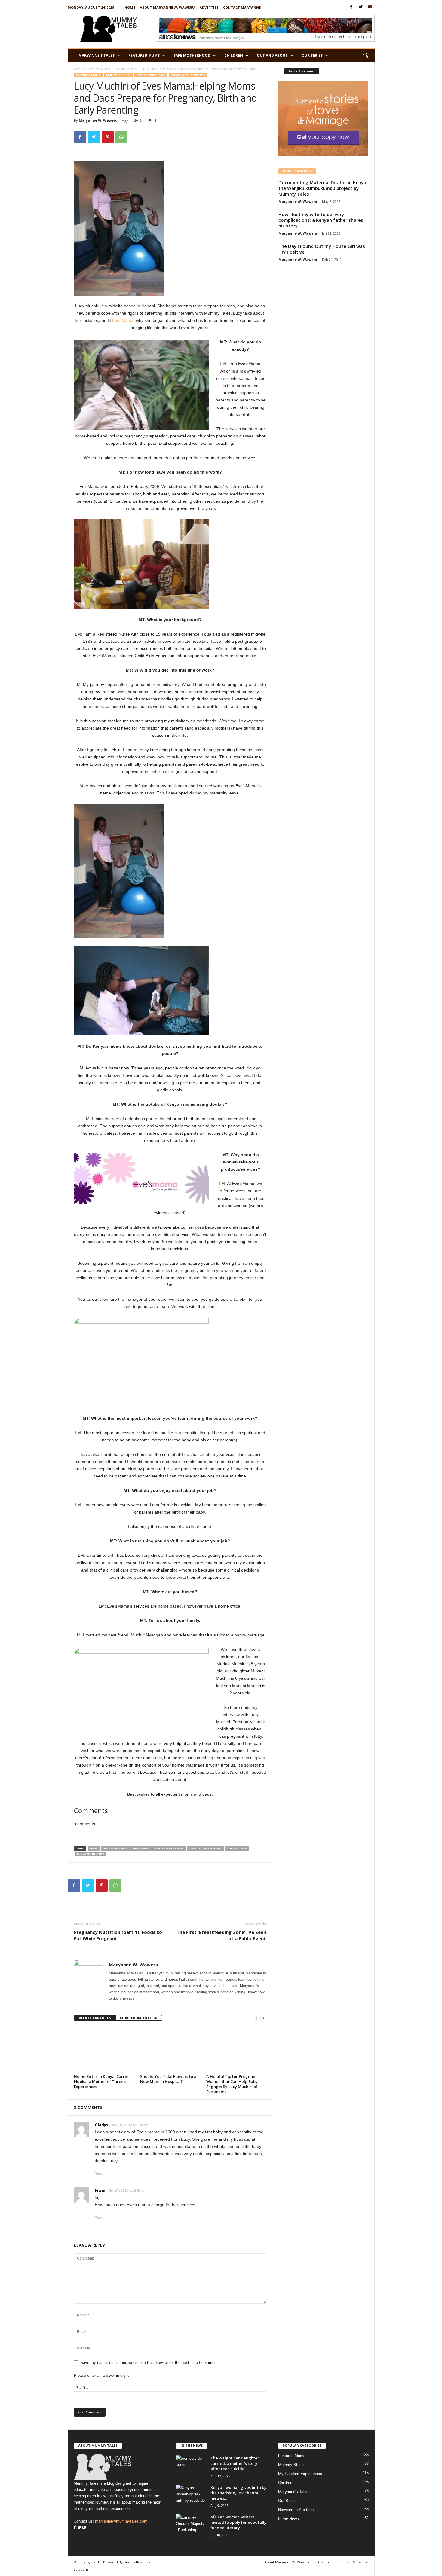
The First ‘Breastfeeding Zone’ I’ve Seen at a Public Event (221, 1935)
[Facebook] (351, 7)
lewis (100, 2190)
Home (130, 7)
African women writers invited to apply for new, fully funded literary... (238, 2522)
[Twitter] (361, 7)
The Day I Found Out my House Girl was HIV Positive (322, 249)
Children (234, 55)
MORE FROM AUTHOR (139, 2018)
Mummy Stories (126, 69)
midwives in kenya (91, 1854)
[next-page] (263, 2018)
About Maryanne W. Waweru (167, 7)
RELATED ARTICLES (95, 2018)
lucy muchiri (237, 1848)
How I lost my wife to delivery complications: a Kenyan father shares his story (321, 220)
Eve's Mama (141, 1848)
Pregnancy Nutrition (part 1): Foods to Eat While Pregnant (118, 1935)
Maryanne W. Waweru (98, 120)
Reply (99, 2174)
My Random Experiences (300, 2474)
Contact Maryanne (242, 7)
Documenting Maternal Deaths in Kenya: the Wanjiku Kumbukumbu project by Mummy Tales (323, 188)
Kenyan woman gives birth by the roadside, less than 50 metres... (238, 2493)
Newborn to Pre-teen (296, 2510)
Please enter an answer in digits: (102, 2375)
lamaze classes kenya (206, 1848)
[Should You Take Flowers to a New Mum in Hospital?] (170, 2050)
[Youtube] (370, 7)
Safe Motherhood (192, 55)
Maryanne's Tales (293, 2492)
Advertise (209, 7)
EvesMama (123, 320)
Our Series (312, 55)
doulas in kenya (115, 1848)
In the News (289, 2519)
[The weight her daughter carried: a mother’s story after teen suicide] (191, 2466)
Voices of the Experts (188, 75)
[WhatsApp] (121, 137)
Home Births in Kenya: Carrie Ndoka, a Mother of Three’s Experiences (101, 2081)
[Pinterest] (108, 137)
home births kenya (169, 1848)
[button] (366, 56)
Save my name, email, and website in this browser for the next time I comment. (150, 2363)
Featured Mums (144, 55)
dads (94, 1848)
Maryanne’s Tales (97, 55)
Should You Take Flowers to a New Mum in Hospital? (168, 2079)
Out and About (272, 55)
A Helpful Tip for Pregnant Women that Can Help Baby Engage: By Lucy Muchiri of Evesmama (232, 2084)
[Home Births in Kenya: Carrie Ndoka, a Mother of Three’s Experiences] (104, 2050)
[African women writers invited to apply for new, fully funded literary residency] (191, 2525)
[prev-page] (256, 2018)
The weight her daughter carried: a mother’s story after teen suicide (235, 2463)
